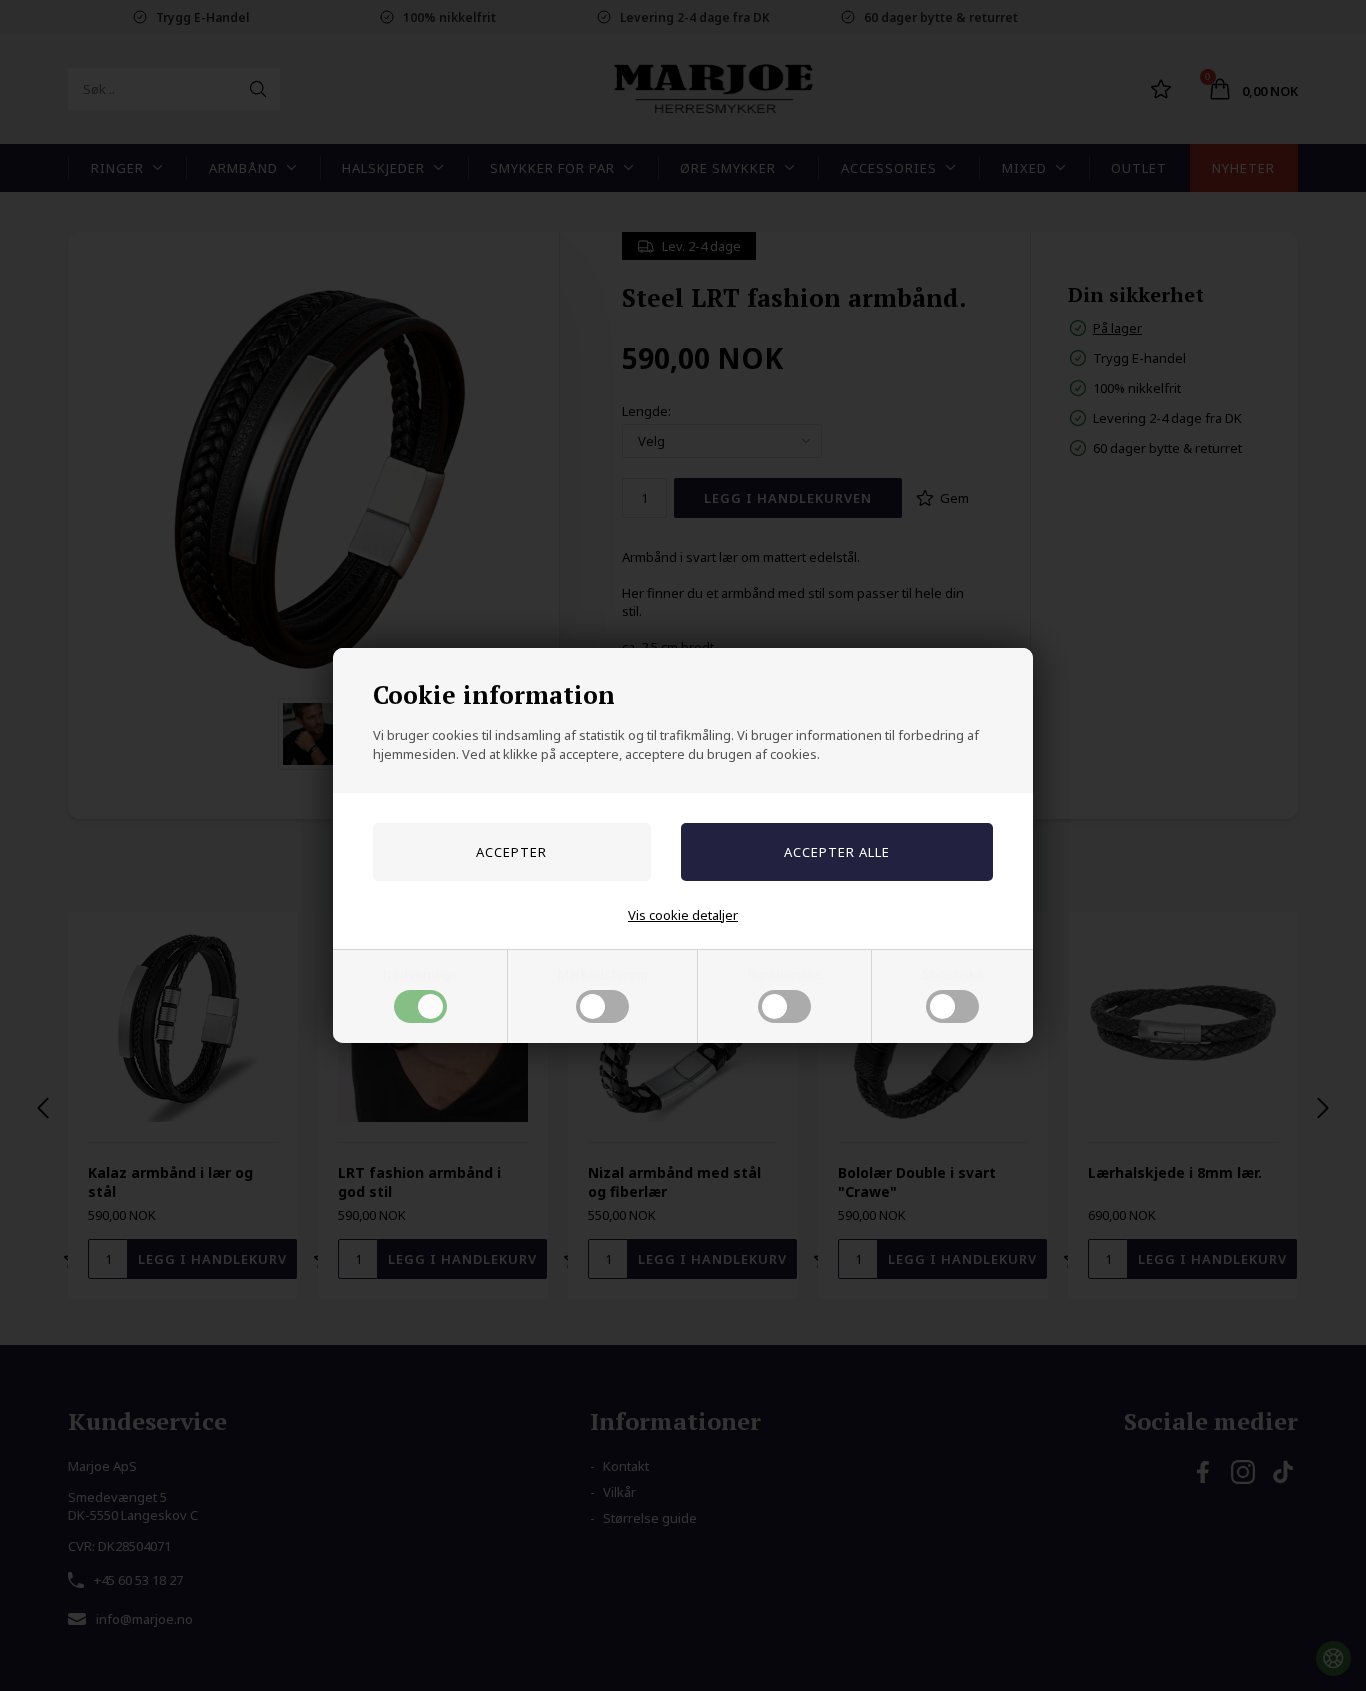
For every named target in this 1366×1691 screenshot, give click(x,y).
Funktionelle (785, 974)
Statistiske (953, 974)
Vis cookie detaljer (683, 915)
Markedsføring (603, 974)
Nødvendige (420, 974)
